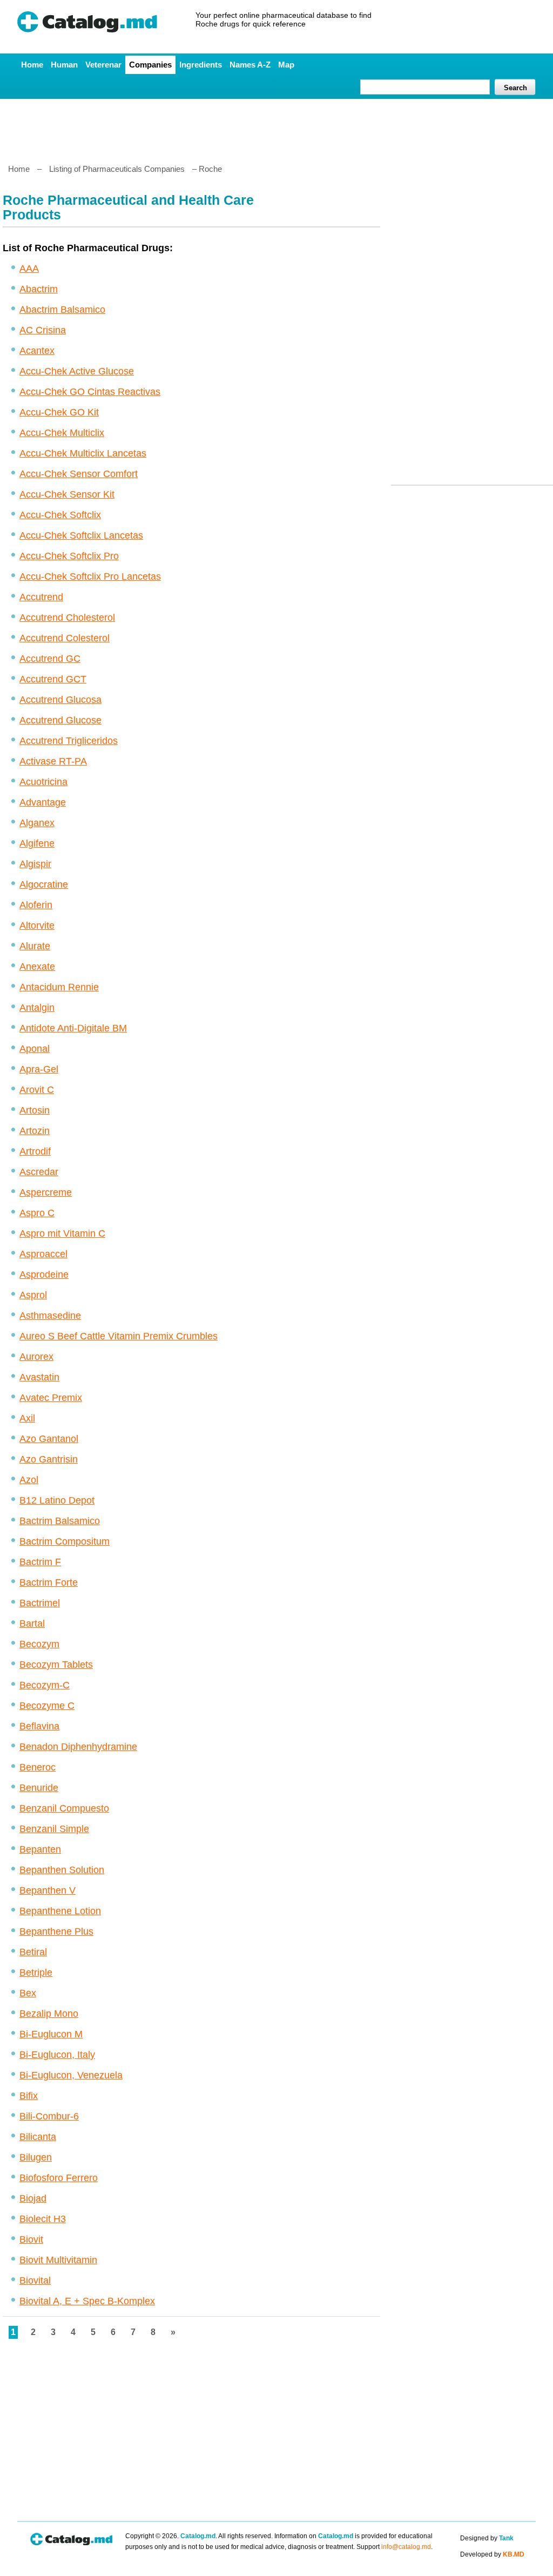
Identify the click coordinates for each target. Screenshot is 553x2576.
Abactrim (39, 289)
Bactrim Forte (49, 1582)
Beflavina (39, 1726)
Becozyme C (47, 1706)
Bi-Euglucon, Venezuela (71, 2075)
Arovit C (37, 1090)
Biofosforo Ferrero (59, 2178)
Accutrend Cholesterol (67, 618)
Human (64, 65)
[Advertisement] (276, 127)
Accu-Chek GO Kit (59, 412)
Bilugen (36, 2157)
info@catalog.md (406, 2547)
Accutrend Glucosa (60, 700)
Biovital (35, 2280)
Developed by (492, 2554)
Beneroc (38, 1767)
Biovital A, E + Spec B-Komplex (87, 2301)
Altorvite (37, 925)
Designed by (487, 2538)
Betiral (33, 1952)
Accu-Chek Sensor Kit (67, 494)
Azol (29, 1480)
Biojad (33, 2198)
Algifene (37, 843)
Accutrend (41, 597)
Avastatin (39, 1377)
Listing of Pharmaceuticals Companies (117, 169)
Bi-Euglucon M (51, 2034)
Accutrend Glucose (60, 720)
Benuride (39, 1788)
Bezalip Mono (49, 2014)
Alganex (37, 823)
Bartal (32, 1624)
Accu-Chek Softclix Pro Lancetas (90, 576)
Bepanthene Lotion (60, 1911)
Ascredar (39, 1172)
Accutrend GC (50, 659)
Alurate (35, 946)
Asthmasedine (50, 1316)
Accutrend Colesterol (65, 638)
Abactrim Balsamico (62, 310)
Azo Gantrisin (49, 1459)
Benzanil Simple (54, 1829)
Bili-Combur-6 (49, 2116)
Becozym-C (45, 1685)
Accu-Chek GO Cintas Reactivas (90, 392)
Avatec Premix (51, 1398)
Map (286, 65)
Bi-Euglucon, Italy (57, 2055)
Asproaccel (43, 1254)
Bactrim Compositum (65, 1541)
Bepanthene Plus (56, 1931)
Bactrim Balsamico (60, 1521)
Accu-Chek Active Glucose (77, 371)
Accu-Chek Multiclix (62, 433)
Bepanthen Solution (62, 1870)
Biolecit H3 (43, 2219)
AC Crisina (43, 330)
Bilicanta (38, 2137)
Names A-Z (250, 65)
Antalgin (37, 1008)
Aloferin (36, 905)
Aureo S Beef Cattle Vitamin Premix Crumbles (119, 1336)
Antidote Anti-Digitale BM (73, 1028)
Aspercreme (46, 1192)
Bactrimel (40, 1603)
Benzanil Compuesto (64, 1808)
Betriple (36, 1973)
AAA (29, 269)
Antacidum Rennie (59, 987)
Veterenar (103, 65)
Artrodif (35, 1151)
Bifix (29, 2096)
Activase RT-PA (53, 761)
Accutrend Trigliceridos (69, 741)
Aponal (35, 1049)
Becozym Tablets (56, 1665)
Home (32, 65)
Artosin (35, 1110)
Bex (28, 1993)
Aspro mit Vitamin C (62, 1233)
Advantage (43, 802)
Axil (27, 1418)
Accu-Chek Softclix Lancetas (81, 535)
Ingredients (201, 65)
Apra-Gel (39, 1069)
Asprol (33, 1295)
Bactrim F (40, 1562)
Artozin (35, 1131)
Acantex (37, 351)
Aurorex (36, 1357)
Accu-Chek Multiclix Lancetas (83, 453)
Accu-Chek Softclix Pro (69, 556)
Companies (150, 65)
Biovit (31, 2239)
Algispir (35, 864)
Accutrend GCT (53, 679)
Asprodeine (44, 1274)
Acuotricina (43, 782)
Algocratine (44, 884)
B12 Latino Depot (57, 1500)
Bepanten (40, 1849)
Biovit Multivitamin (58, 2260)
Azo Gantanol (49, 1439)
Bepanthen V (48, 1890)
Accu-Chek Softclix (60, 515)
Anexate (37, 967)
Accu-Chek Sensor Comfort (79, 474)
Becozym (39, 1644)
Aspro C (37, 1213)
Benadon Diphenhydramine (78, 1747)
